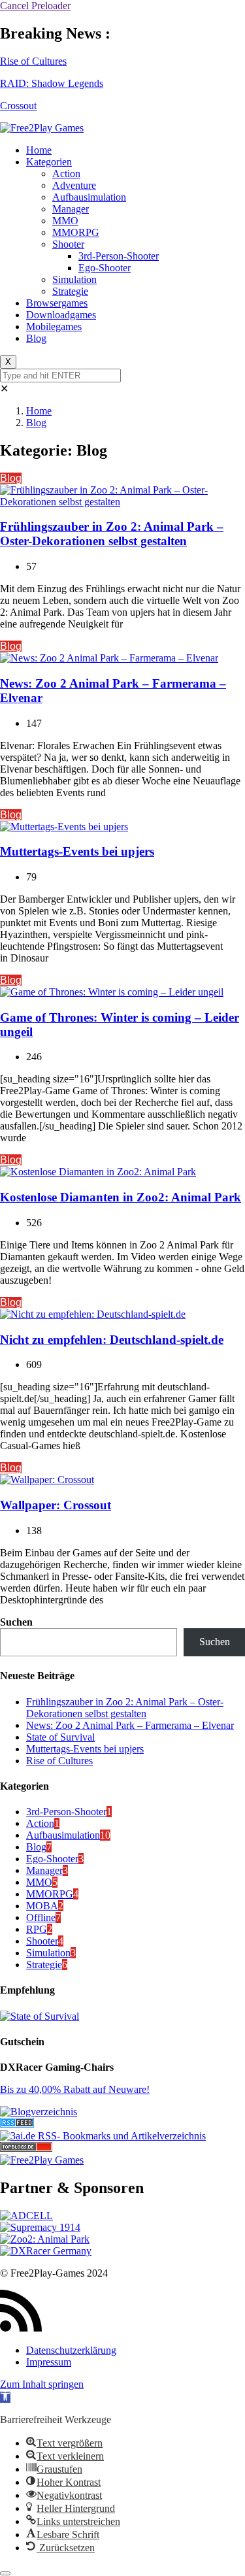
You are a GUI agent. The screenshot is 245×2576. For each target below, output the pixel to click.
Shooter (68, 244)
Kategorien (49, 162)
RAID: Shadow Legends (52, 83)
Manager (71, 209)
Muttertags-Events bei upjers (77, 851)
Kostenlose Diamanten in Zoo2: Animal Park (121, 1197)
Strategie (70, 291)
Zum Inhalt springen (42, 2384)
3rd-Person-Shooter (119, 256)
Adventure (74, 185)
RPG (37, 1929)
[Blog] (39, 2112)
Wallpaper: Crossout (56, 1505)
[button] (5, 2397)
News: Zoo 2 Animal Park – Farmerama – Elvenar (130, 1725)
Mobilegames (54, 326)
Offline (41, 1917)
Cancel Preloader (35, 6)
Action (66, 174)
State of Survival (60, 1737)
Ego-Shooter (105, 268)
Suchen (16, 1622)
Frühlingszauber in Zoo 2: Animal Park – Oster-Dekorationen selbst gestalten (112, 534)
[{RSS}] (103, 2136)
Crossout (18, 106)
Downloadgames (61, 315)
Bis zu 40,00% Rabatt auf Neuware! (75, 2089)
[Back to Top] (5, 2573)
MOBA (42, 1906)
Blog (36, 338)
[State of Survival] (40, 2016)
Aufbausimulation (89, 197)
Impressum (49, 2362)
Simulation (74, 279)
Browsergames (57, 303)
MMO (65, 221)
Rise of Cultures (33, 61)
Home (39, 150)
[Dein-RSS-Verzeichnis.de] (17, 2124)
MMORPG (76, 232)
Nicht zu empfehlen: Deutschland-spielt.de (112, 1340)
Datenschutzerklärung (71, 2350)
